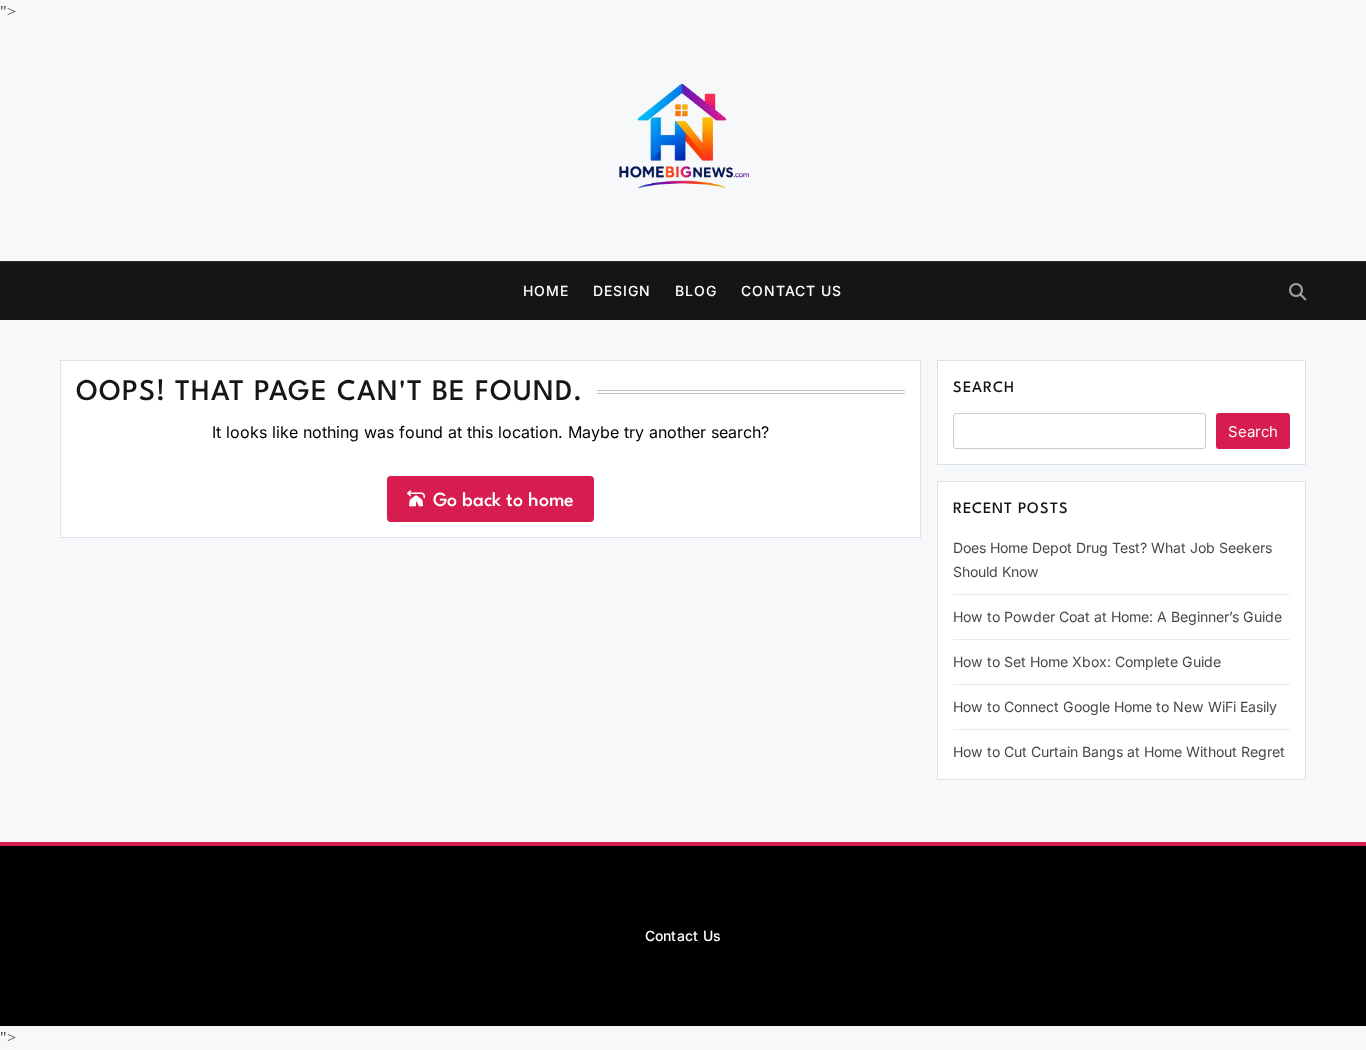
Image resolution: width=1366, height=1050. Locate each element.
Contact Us (791, 290)
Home (546, 290)
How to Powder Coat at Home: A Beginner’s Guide (1117, 616)
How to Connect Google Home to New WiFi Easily (1115, 706)
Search (984, 388)
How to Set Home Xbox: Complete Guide (1087, 661)
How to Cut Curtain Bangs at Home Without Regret (1119, 751)
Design (622, 290)
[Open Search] (1297, 291)
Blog (696, 290)
